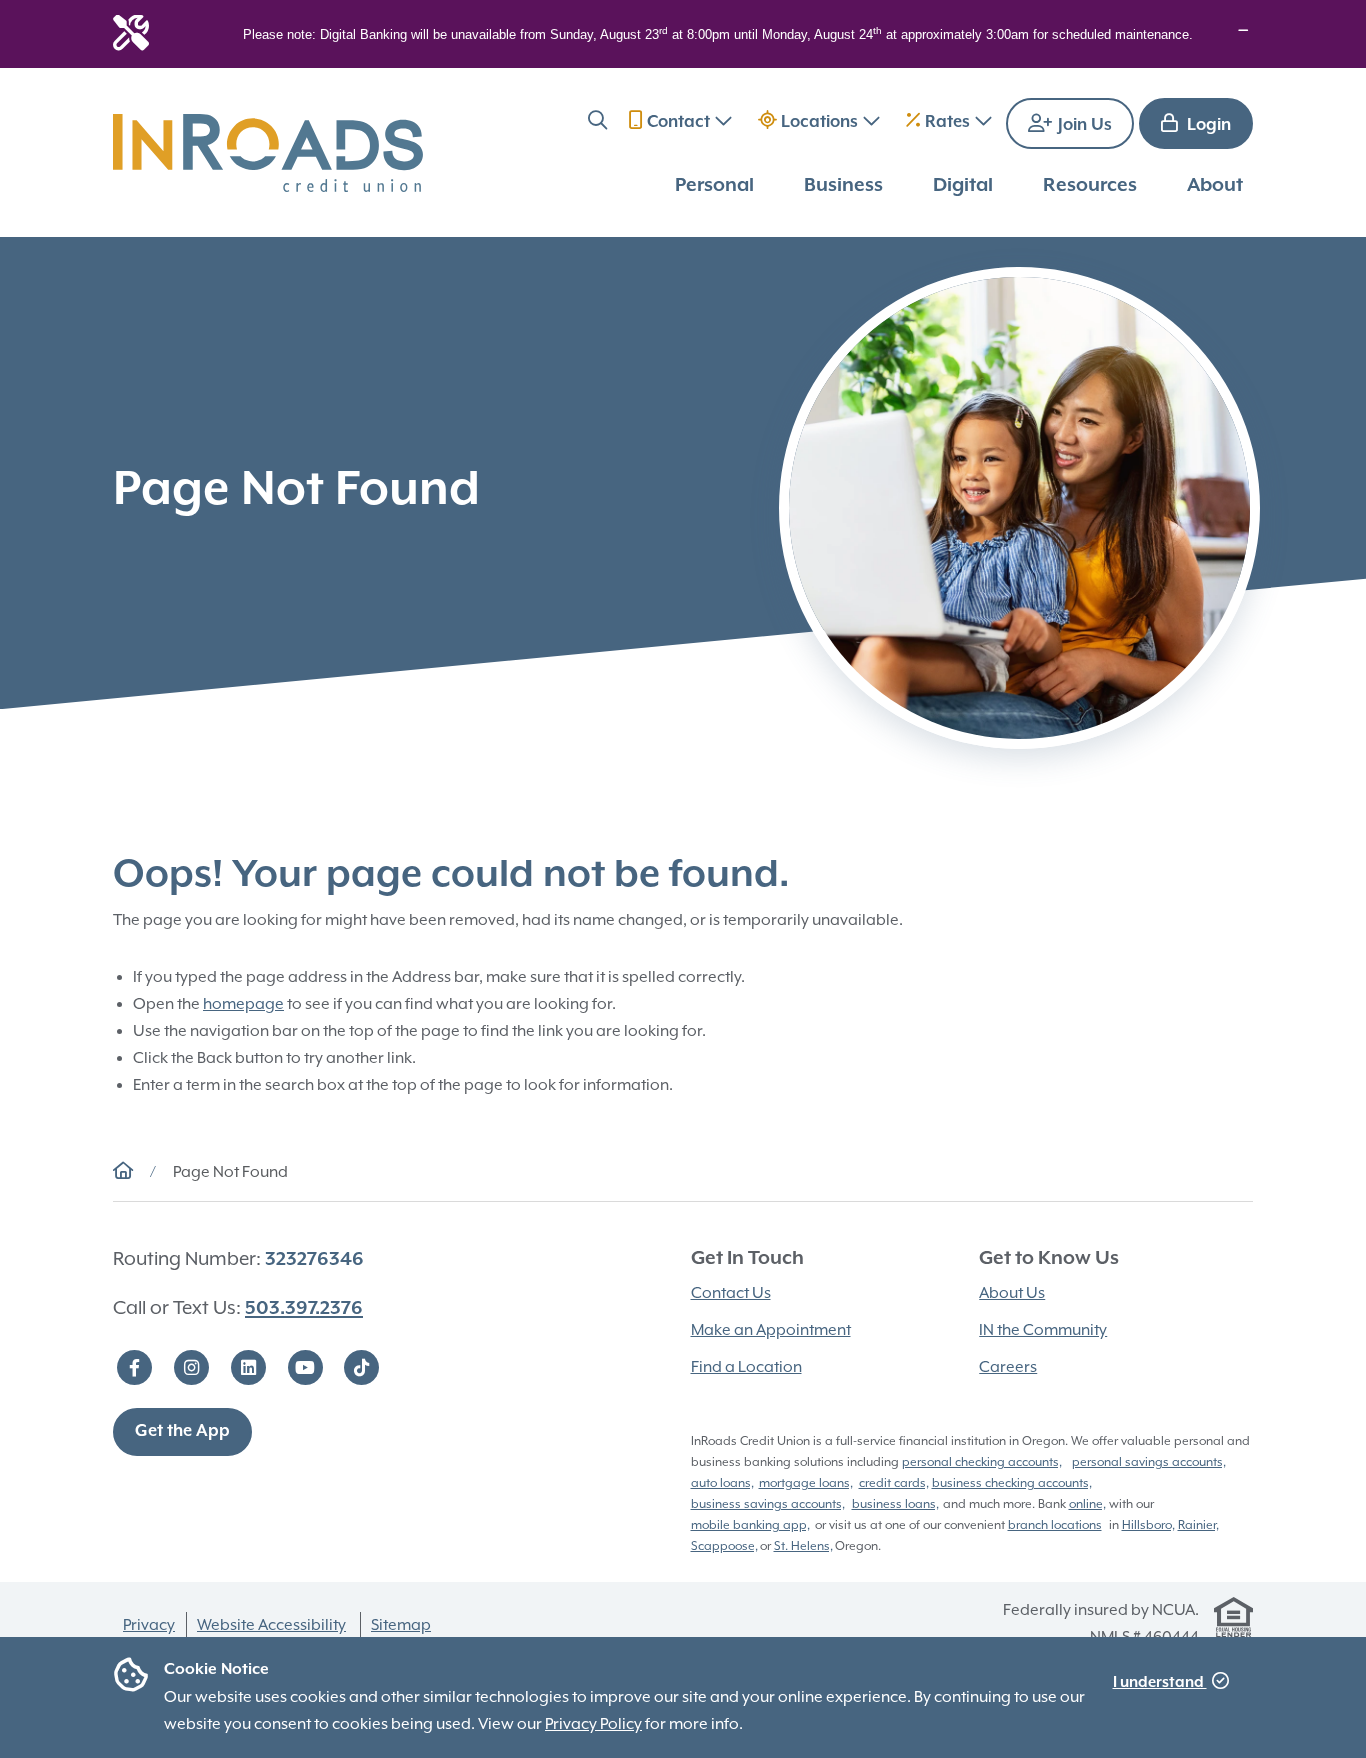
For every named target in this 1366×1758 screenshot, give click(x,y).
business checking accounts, (1012, 1483)
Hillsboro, (1148, 1525)
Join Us (1083, 125)
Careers (1008, 1367)
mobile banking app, (750, 1525)
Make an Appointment (771, 1330)
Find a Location (746, 1367)
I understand (1160, 1682)
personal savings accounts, (1149, 1462)
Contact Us (731, 1293)
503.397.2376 (304, 1308)
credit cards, (894, 1483)
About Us (1012, 1293)
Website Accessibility (271, 1625)
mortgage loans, (806, 1483)
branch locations (1055, 1525)
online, (1087, 1504)
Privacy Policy (593, 1724)
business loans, (895, 1504)
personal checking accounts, (982, 1462)
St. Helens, (803, 1546)
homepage (243, 1004)
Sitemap (401, 1625)
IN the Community (1043, 1330)
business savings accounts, (768, 1504)
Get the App (182, 1431)
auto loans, (722, 1483)
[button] (597, 123)
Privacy (149, 1625)
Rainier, (1198, 1525)
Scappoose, (724, 1546)
